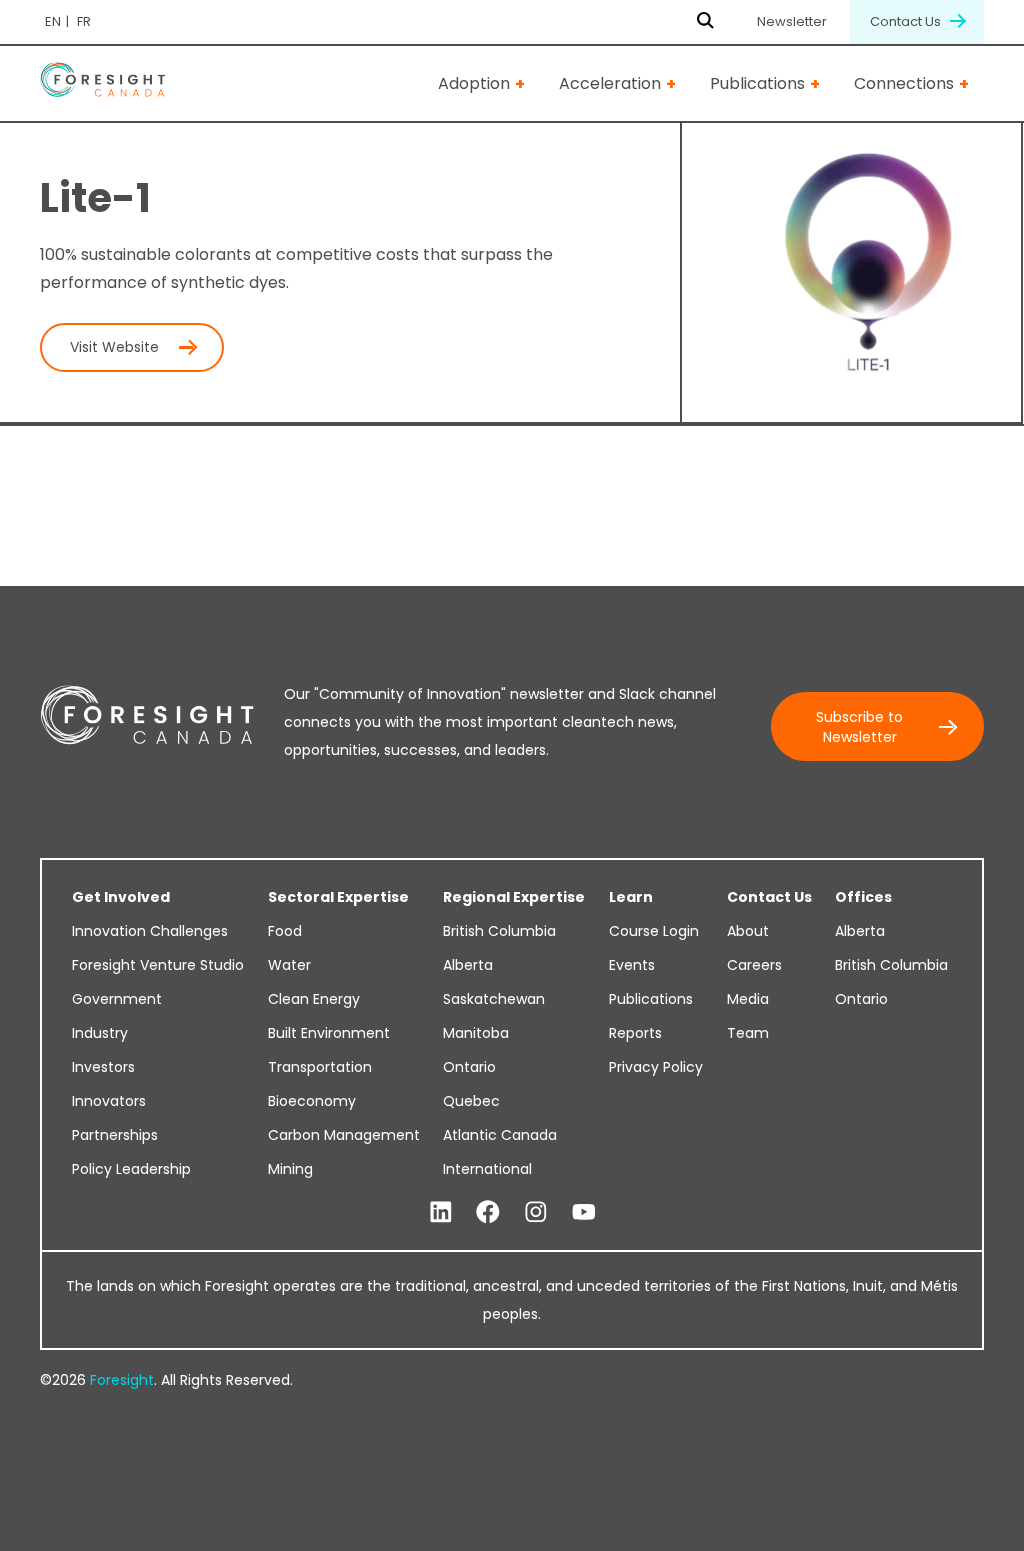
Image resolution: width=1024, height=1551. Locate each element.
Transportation (320, 1067)
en (53, 21)
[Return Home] (102, 83)
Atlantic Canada (500, 1135)
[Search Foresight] (705, 22)
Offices (863, 897)
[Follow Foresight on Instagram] (536, 1213)
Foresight (122, 1380)
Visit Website (114, 347)
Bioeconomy (312, 1101)
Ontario (469, 1067)
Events (632, 965)
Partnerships (115, 1135)
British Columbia (499, 931)
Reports (635, 1033)
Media (748, 999)
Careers (754, 965)
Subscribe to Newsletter (859, 727)
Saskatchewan (494, 999)
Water (289, 965)
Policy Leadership (131, 1169)
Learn (631, 897)
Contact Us (907, 21)
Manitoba (476, 1033)
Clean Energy (314, 999)
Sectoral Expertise (338, 897)
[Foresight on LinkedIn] (441, 1213)
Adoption (474, 83)
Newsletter (792, 21)
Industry (100, 1033)
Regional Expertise (514, 897)
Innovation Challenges (150, 931)
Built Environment (329, 1033)
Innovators (109, 1101)
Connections (904, 83)
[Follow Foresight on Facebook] (488, 1213)
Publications (757, 83)
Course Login (654, 931)
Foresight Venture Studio (158, 965)
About (748, 931)
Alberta (468, 965)
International (487, 1169)
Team (748, 1033)
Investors (103, 1067)
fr (84, 21)
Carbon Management (344, 1135)
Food (285, 931)
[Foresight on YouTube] (584, 1213)
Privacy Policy (656, 1067)
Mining (290, 1169)
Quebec (471, 1101)
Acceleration (610, 83)
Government (117, 999)
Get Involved (121, 897)
